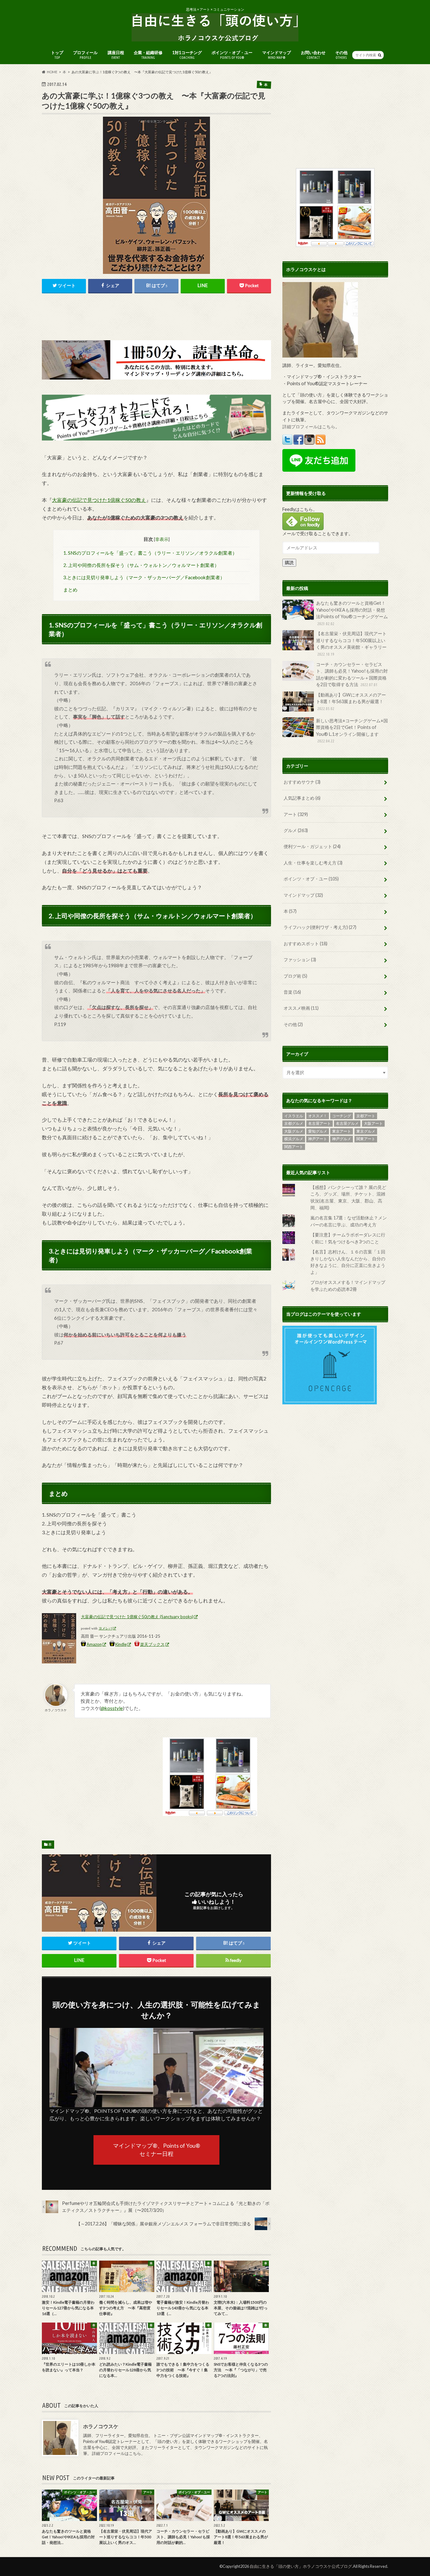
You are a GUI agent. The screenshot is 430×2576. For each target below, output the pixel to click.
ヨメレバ (105, 1628)
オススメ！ (318, 1116)
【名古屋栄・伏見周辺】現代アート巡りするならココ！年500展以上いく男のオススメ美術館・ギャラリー (351, 644)
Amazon (94, 1644)
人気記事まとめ (302, 798)
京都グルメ (294, 1123)
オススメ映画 (301, 1008)
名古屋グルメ (347, 1123)
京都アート (366, 1116)
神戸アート (318, 1139)
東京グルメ (366, 1131)
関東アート (366, 1139)
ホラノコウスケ (101, 2426)
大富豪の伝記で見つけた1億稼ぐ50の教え (99, 500)
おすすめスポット (306, 944)
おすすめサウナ (302, 782)
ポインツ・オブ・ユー (232, 55)
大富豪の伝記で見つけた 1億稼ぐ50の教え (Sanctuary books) (137, 1617)
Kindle (121, 1644)
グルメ (296, 830)
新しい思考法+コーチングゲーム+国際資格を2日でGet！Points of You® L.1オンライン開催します (352, 731)
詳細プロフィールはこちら (116, 2454)
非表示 (162, 539)
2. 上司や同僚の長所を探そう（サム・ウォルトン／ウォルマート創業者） (141, 565)
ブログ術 (295, 976)
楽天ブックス (152, 1644)
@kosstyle (112, 1708)
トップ (57, 55)
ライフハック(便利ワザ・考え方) (320, 927)
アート (296, 814)
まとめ (70, 590)
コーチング (342, 1116)
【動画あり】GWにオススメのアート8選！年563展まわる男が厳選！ (351, 701)
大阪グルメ (294, 1131)
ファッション (300, 960)
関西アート (294, 1147)
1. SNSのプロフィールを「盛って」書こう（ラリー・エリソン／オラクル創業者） (150, 553)
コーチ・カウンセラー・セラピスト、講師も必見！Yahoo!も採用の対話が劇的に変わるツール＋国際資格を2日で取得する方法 (352, 675)
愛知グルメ (318, 1131)
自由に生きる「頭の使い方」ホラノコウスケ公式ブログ (301, 2566)
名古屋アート (320, 1123)
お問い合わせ (313, 55)
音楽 (292, 992)
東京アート (342, 1131)
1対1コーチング (187, 55)
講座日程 (116, 55)
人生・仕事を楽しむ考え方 (313, 863)
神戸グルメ (342, 1139)
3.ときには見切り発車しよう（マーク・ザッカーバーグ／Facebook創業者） (144, 577)
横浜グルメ (294, 1139)
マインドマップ (277, 55)
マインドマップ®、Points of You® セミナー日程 (157, 2150)
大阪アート (373, 1123)
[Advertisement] (156, 317)
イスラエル (294, 1116)
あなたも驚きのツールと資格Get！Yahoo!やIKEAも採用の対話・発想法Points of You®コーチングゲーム (352, 613)
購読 (289, 562)
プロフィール (85, 55)
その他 (341, 55)
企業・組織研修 (148, 55)
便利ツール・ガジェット (312, 846)
